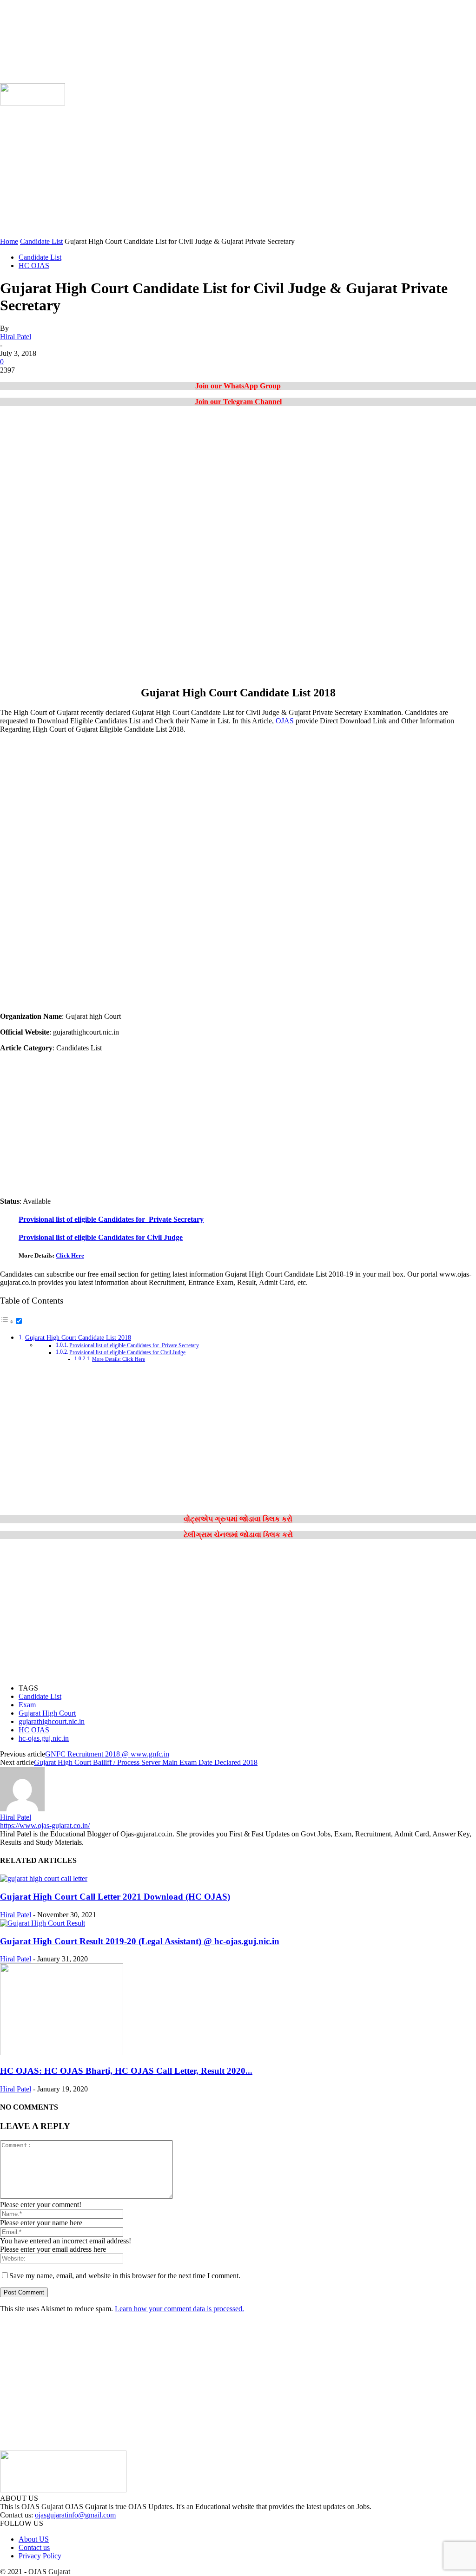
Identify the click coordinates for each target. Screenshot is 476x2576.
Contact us (34, 2547)
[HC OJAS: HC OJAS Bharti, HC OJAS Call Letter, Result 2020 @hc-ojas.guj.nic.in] (62, 2053)
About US (34, 2539)
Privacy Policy (40, 2556)
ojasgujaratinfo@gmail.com (75, 2515)
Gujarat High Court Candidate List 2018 (78, 1337)
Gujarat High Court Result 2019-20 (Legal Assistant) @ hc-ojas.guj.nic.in (140, 1941)
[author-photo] (22, 1809)
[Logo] (33, 103)
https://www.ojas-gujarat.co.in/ (45, 1825)
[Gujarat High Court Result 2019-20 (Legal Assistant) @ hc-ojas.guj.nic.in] (43, 1923)
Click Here (70, 1255)
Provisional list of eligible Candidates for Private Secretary (111, 1219)
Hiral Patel (16, 337)
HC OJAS (34, 265)
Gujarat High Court (47, 1713)
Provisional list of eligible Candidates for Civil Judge (101, 1237)
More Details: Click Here (119, 1359)
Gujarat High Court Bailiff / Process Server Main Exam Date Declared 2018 (146, 1762)
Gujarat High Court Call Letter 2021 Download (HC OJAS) (115, 1897)
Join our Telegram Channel (238, 402)
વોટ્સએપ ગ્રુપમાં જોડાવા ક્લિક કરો (238, 1519)
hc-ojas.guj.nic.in (44, 1738)
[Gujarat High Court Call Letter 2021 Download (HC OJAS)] (44, 1878)
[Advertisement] (238, 172)
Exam (27, 1705)
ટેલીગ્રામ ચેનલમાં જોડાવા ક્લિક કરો (238, 1535)
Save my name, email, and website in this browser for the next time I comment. (125, 2276)
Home (9, 241)
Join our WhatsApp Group (238, 386)
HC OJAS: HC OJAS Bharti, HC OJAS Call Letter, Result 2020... (126, 2071)
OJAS (285, 721)
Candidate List (41, 241)
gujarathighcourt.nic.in (52, 1721)
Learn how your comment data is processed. (179, 2309)
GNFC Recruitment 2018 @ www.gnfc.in (107, 1754)
